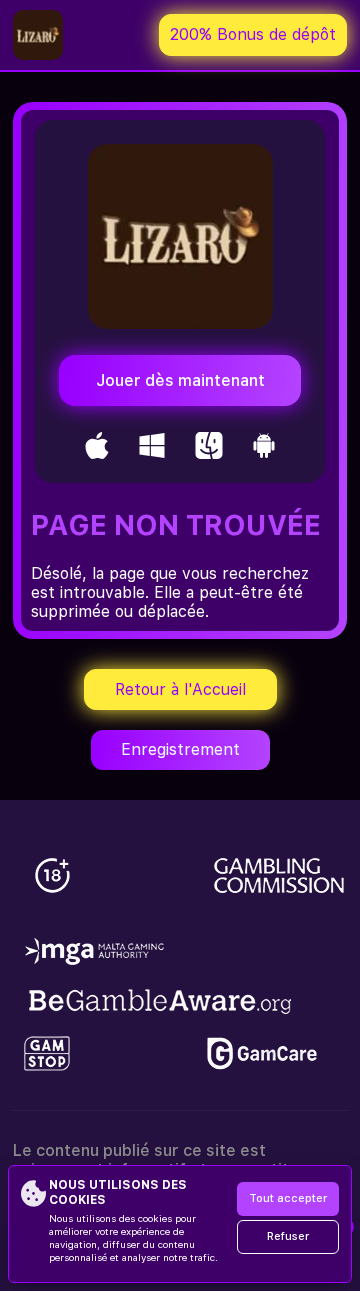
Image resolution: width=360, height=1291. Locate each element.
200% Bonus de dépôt (253, 34)
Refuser (288, 1236)
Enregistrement (180, 749)
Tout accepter (288, 1198)
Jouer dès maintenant (180, 380)
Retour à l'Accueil (180, 689)
